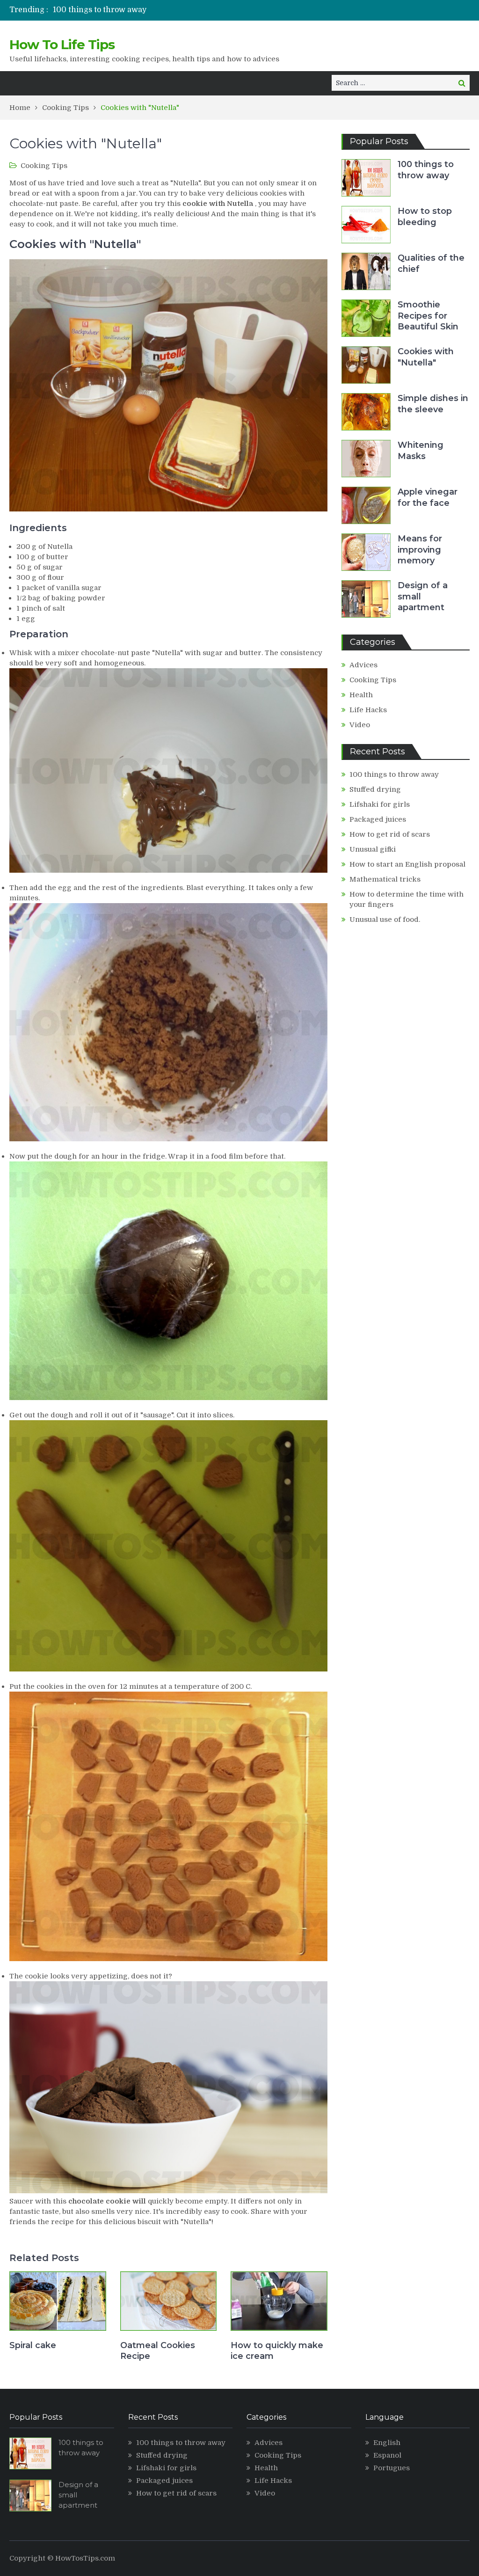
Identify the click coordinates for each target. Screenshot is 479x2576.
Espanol (387, 2455)
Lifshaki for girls (380, 804)
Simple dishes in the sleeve (433, 404)
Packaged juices (378, 819)
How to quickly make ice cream (277, 2351)
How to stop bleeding (425, 216)
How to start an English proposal (407, 864)
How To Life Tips (62, 44)
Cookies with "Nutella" (426, 357)
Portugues (392, 2468)
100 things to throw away (100, 10)
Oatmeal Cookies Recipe (158, 2351)
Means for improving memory (420, 550)
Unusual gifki (373, 849)
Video (360, 725)
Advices (363, 665)
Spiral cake (33, 2345)
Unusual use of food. (385, 919)
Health (361, 695)
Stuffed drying (375, 789)
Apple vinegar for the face (428, 497)
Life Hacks (368, 710)
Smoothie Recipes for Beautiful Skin (428, 316)
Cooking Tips (44, 166)
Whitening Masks (421, 450)
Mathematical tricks (385, 879)
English (387, 2443)
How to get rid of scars (390, 834)
